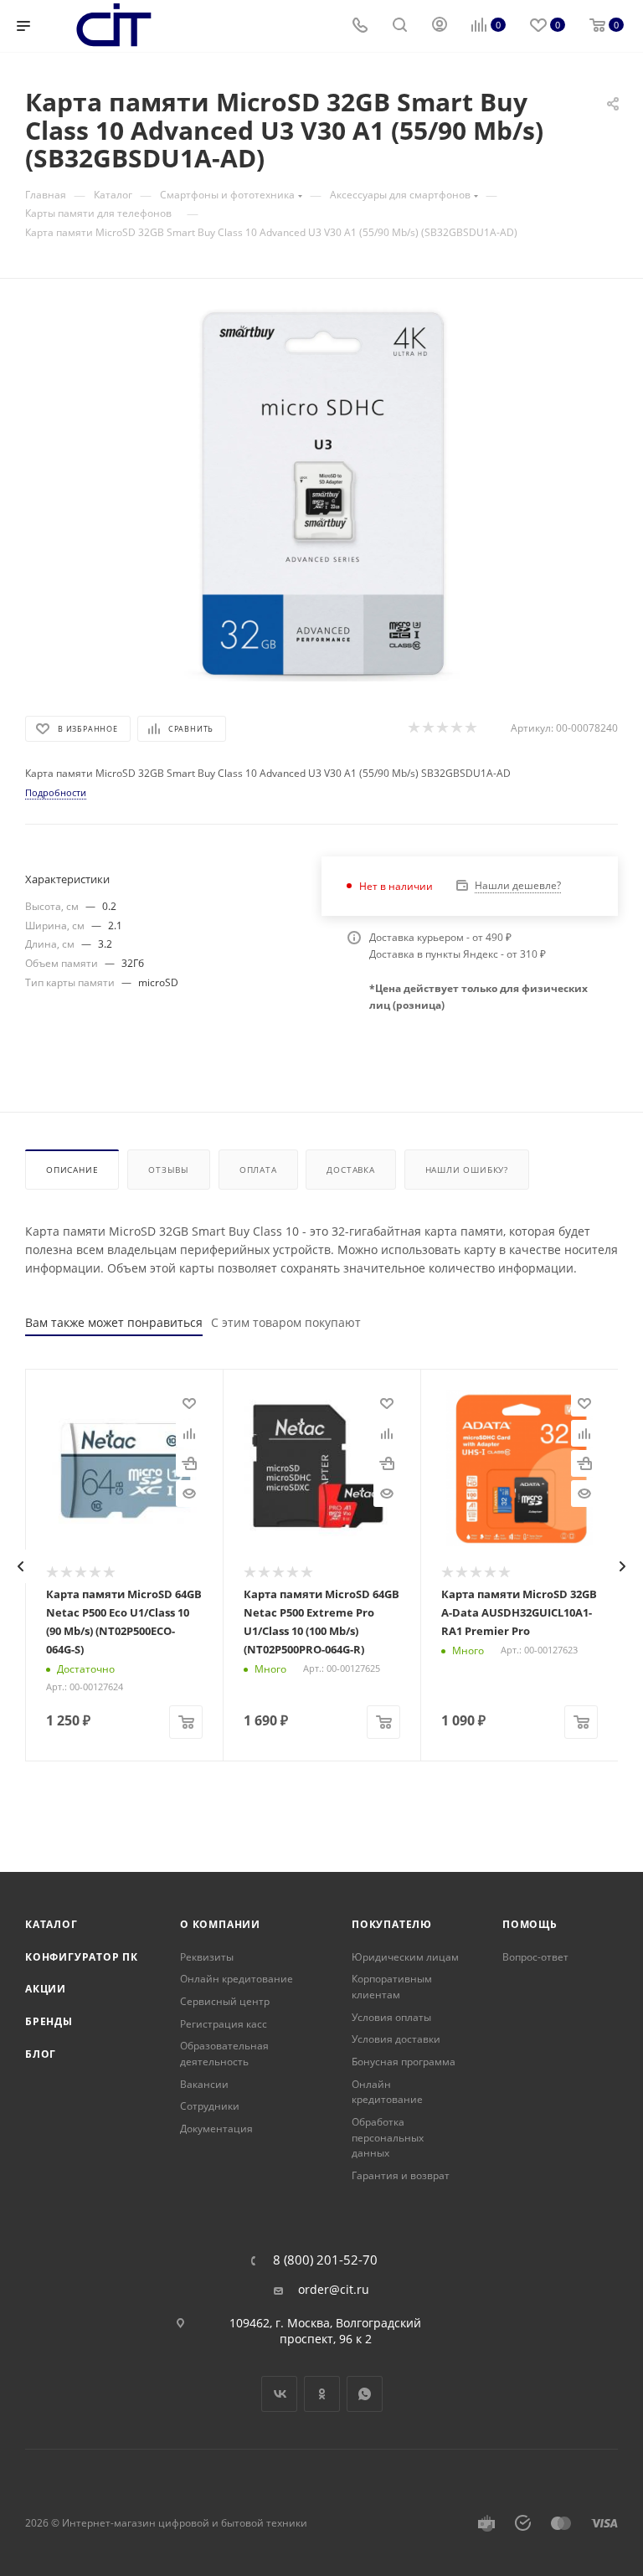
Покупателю (392, 1924)
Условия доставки (396, 2039)
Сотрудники (210, 2106)
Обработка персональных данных (388, 2137)
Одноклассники (322, 2394)
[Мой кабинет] (440, 26)
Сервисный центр (225, 2001)
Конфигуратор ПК (82, 1957)
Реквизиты (207, 1957)
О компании (220, 1924)
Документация (216, 2129)
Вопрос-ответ (535, 1957)
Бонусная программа (404, 2062)
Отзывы (169, 1170)
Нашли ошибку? (467, 1170)
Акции (46, 1989)
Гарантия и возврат (401, 2175)
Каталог (51, 1924)
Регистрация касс (224, 2024)
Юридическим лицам (405, 1957)
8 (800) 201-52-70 (325, 2260)
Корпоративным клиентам (392, 1987)
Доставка (350, 1170)
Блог (41, 2054)
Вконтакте (279, 2394)
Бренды (49, 2021)
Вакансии (204, 2084)
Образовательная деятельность (224, 2054)
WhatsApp (365, 2394)
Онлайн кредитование (237, 1979)
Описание (72, 1170)
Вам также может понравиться (114, 1322)
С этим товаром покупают (286, 1322)
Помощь (530, 1924)
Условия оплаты (391, 2017)
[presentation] (21, 1566)
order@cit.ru (334, 2290)
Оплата (258, 1170)
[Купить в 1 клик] (189, 1463)
